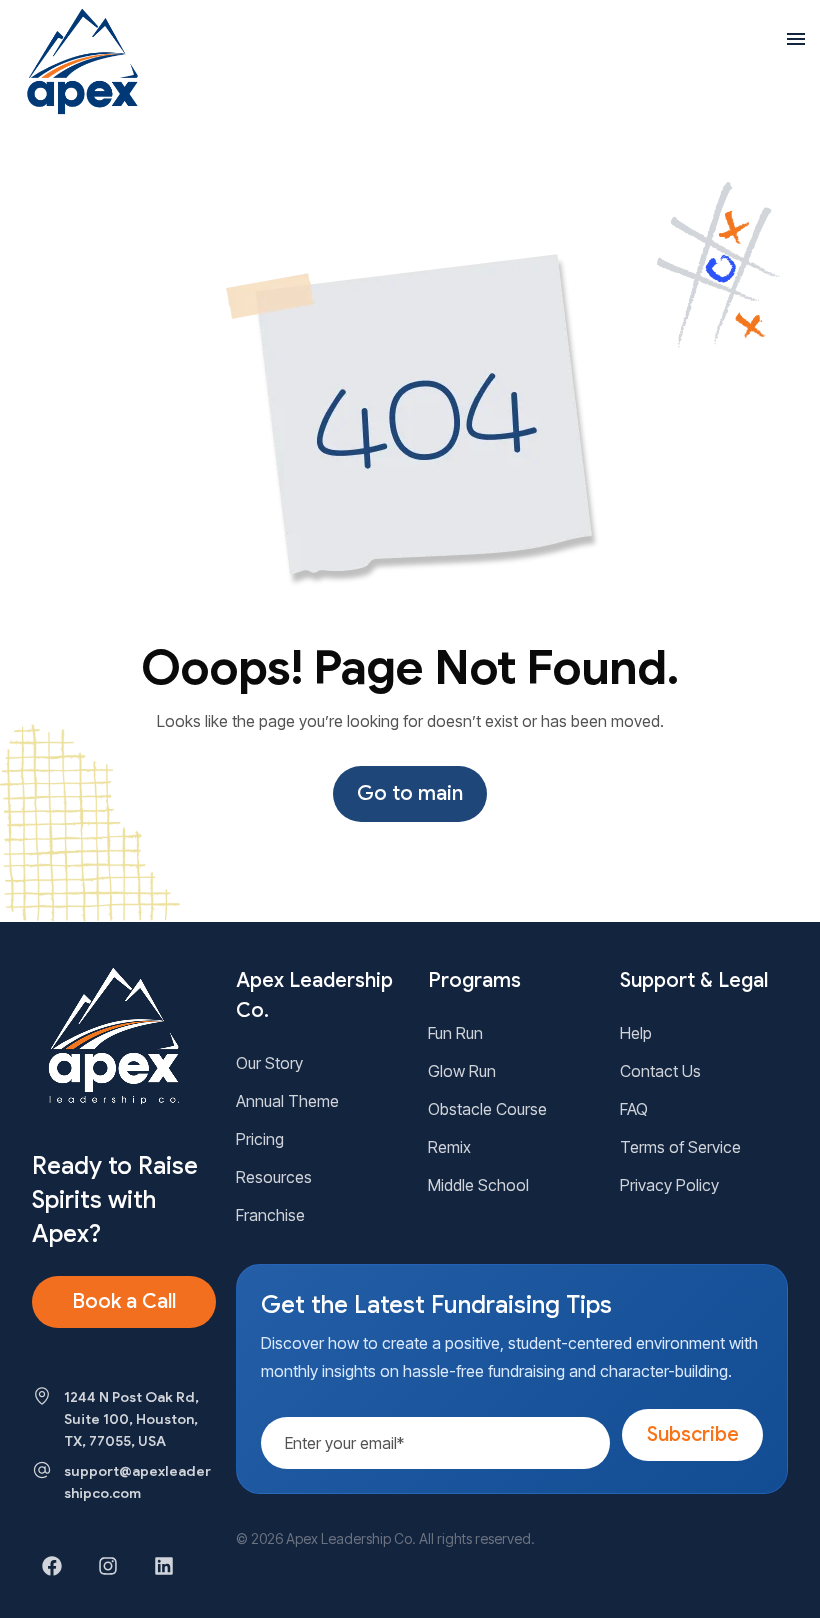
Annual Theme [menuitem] (287, 1101)
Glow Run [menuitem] (462, 1071)
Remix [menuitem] (449, 1147)
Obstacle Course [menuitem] (487, 1109)
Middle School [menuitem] (478, 1185)
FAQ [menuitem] (634, 1109)
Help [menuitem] (636, 1033)
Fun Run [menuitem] (455, 1033)
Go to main (410, 793)
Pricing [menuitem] (260, 1139)
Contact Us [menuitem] (660, 1071)
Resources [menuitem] (274, 1177)
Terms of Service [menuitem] (680, 1147)
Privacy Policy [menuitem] (669, 1185)
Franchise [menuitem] (270, 1215)
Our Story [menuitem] (269, 1063)
